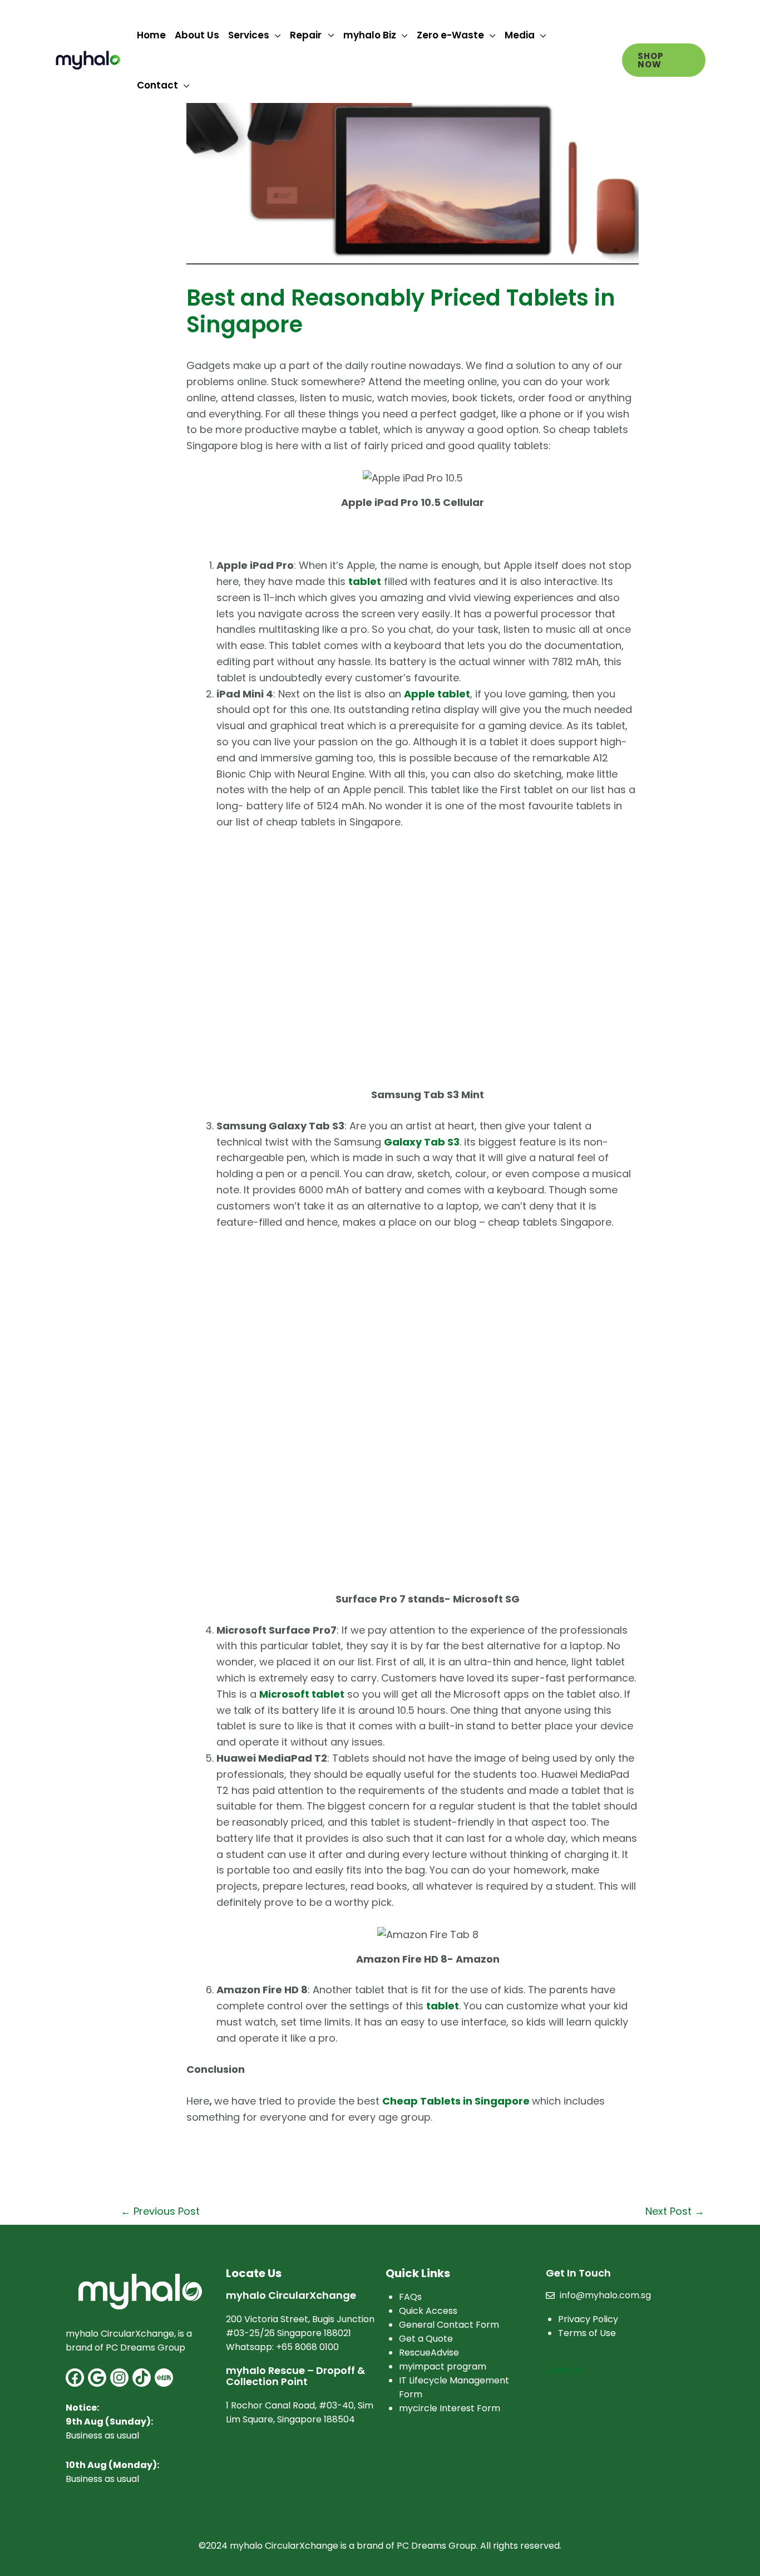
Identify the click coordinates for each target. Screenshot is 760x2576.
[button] (664, 60)
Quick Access (428, 2311)
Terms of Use (587, 2333)
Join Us (564, 2370)
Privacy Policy (588, 2319)
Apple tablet (437, 694)
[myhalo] (88, 59)
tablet (443, 2006)
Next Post (675, 2211)
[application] (275, 35)
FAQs (410, 2297)
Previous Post (160, 2211)
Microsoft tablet (302, 1694)
